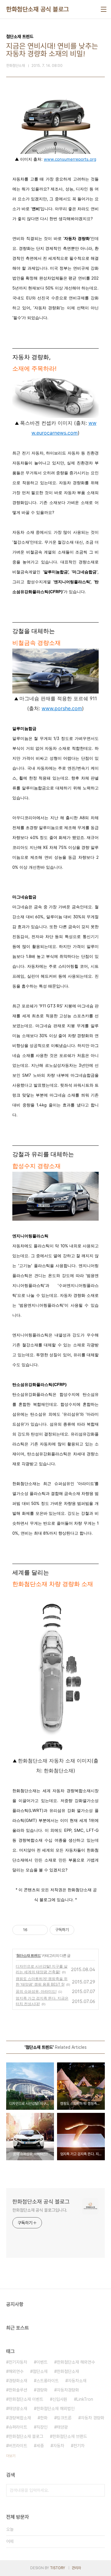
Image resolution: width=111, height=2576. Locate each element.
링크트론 (64, 2418)
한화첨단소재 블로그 (26, 2436)
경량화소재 (18, 2381)
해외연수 (16, 2371)
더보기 (11, 2456)
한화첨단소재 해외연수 (76, 2362)
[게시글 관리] (41, 1930)
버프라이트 (18, 2446)
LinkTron (85, 2399)
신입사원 (60, 2399)
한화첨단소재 (68, 2371)
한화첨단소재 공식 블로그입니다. (40, 2210)
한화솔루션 (18, 2390)
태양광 (62, 2427)
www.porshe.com (62, 708)
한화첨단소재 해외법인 (55, 2409)
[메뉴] (104, 9)
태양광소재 (18, 2409)
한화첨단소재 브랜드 (70, 2436)
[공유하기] (33, 1930)
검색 (99, 2490)
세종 (40, 2446)
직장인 (42, 2427)
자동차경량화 (68, 2390)
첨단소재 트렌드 (29, 1955)
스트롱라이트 (47, 2381)
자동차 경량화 (92, 2418)
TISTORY (58, 2568)
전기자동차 (18, 2362)
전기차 (79, 2446)
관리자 (76, 2568)
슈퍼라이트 (18, 2427)
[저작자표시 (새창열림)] (77, 1930)
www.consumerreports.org (70, 159)
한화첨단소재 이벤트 (26, 2399)
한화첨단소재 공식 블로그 (38, 9)
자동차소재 (77, 2381)
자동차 (59, 2446)
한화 (44, 2418)
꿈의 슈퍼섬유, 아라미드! (36, 1991)
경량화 (42, 2390)
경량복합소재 (20, 2418)
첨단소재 (40, 2371)
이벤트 (42, 2362)
